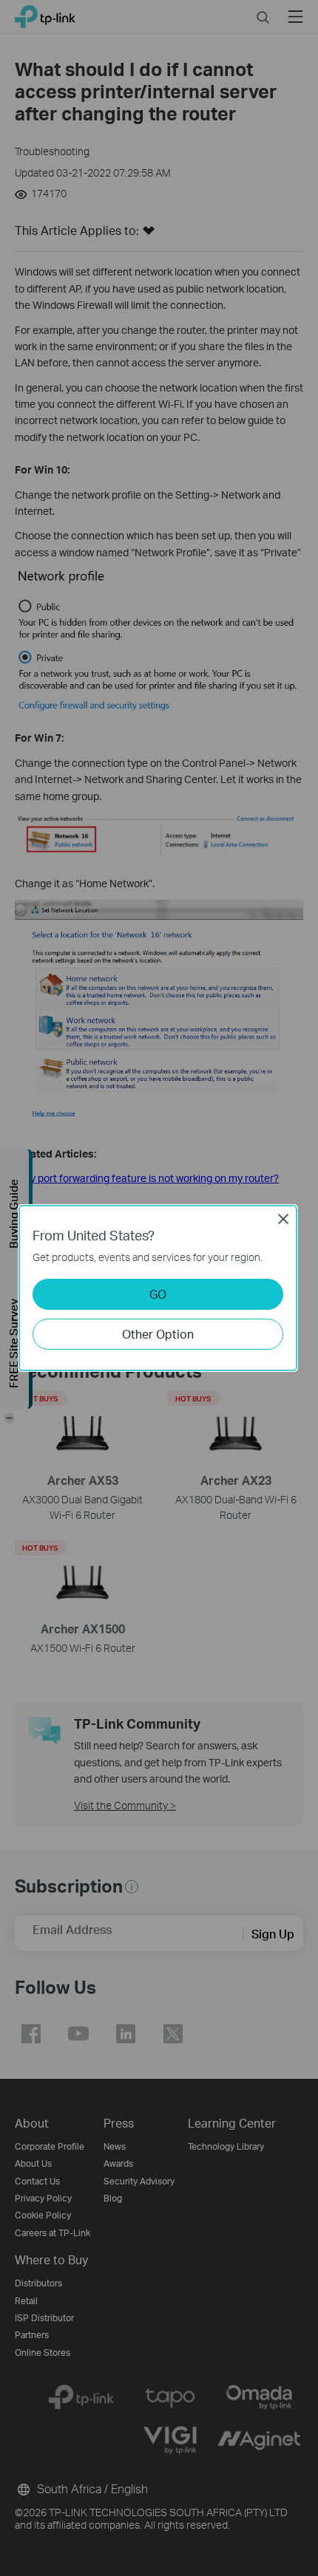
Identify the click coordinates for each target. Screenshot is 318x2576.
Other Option (158, 1334)
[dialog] (159, 1288)
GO (158, 1294)
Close (283, 1219)
